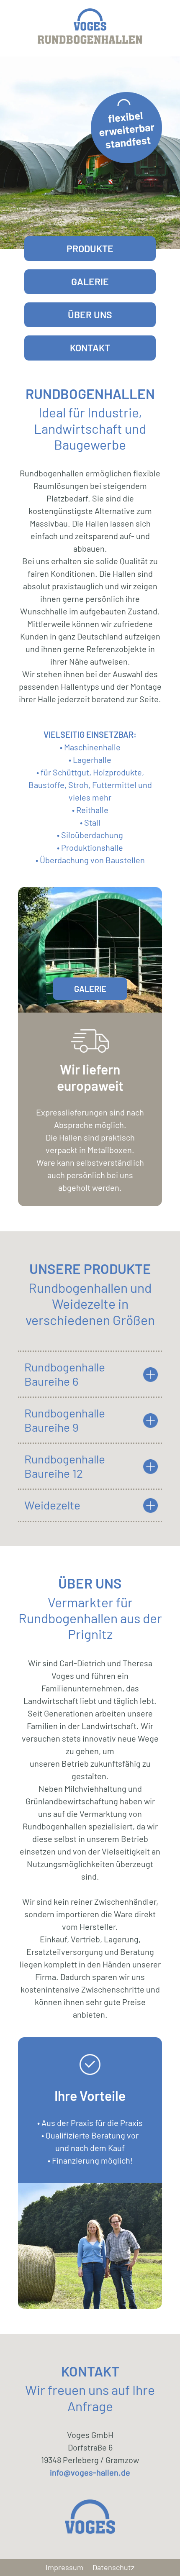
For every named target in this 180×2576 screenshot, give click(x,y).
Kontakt (90, 348)
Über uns (90, 315)
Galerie (90, 281)
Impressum (64, 2568)
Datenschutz (113, 2568)
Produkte (90, 248)
